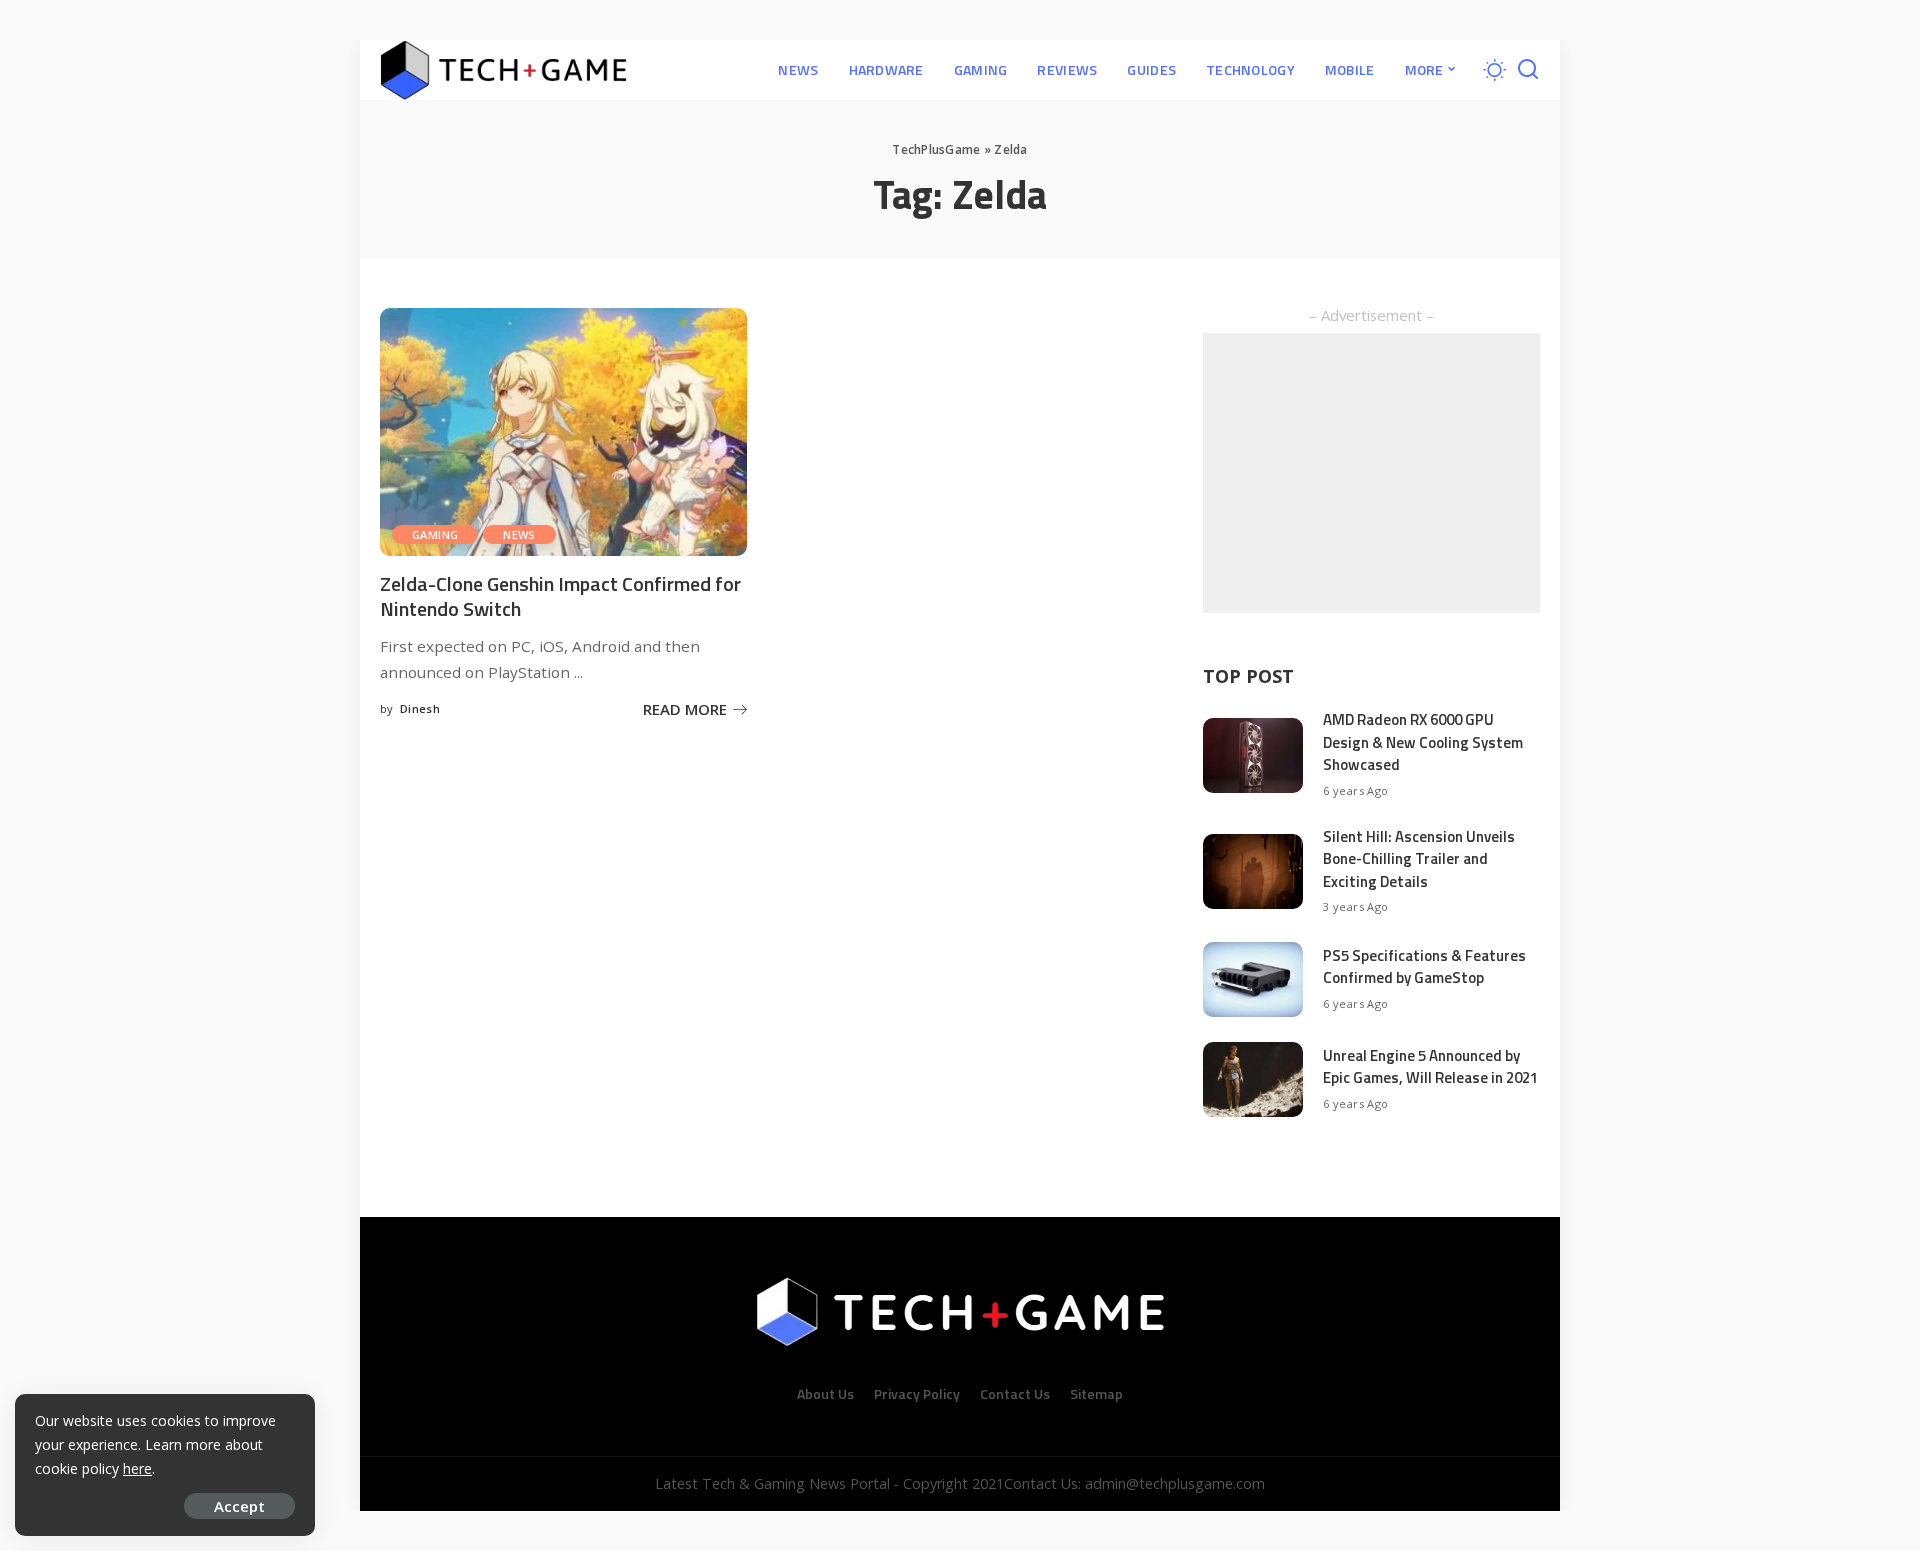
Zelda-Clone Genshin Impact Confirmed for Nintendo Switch (560, 596)
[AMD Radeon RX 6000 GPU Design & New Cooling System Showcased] (1253, 755)
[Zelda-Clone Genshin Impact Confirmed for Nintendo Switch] (563, 432)
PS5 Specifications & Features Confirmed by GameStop (1424, 967)
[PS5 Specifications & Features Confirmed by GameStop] (1253, 979)
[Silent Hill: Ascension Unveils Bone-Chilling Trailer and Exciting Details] (1253, 871)
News (519, 534)
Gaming (435, 534)
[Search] (1528, 70)
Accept (239, 1506)
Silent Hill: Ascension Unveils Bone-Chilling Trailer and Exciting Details (1419, 859)
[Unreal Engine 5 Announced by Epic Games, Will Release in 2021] (1253, 1079)
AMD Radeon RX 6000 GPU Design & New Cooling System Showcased (1423, 742)
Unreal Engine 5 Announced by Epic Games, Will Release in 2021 (1430, 1067)
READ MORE (685, 709)
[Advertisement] (1371, 473)
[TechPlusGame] (503, 70)
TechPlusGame (936, 149)
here (137, 1468)
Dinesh (420, 708)
